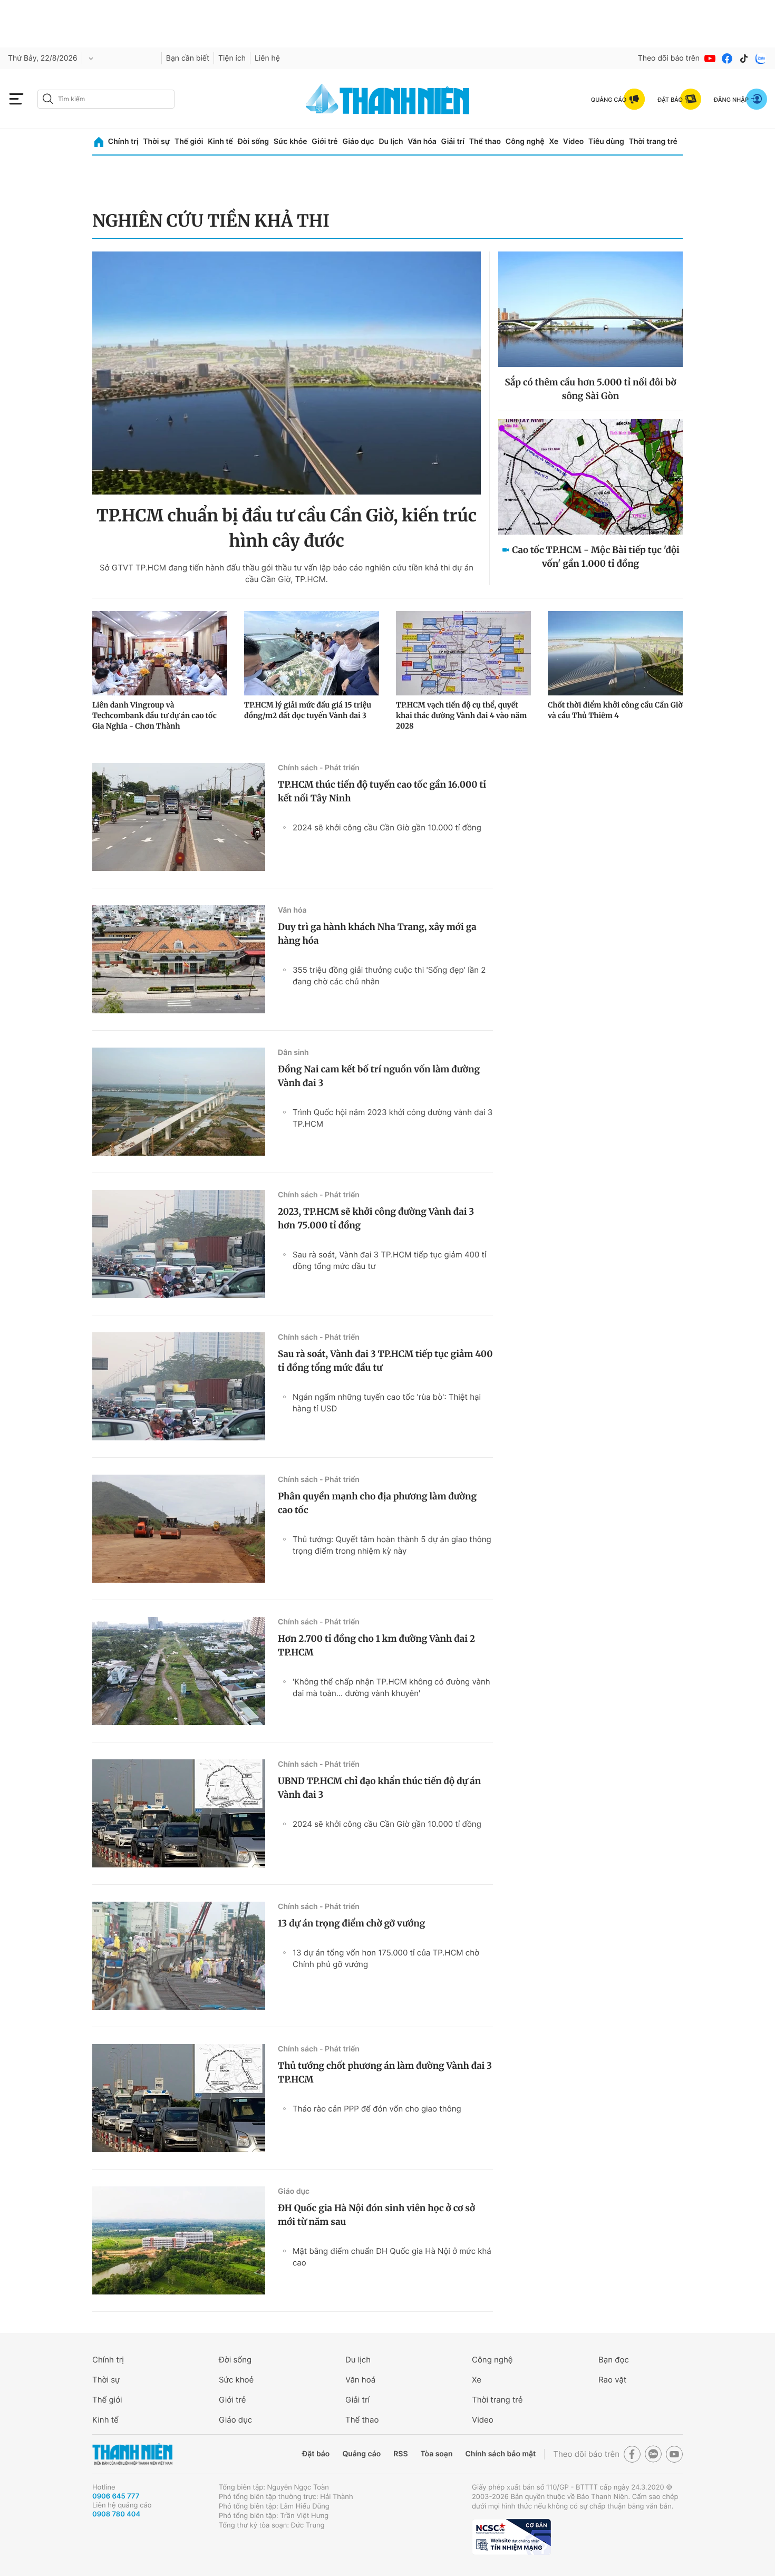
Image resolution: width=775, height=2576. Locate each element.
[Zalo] (761, 59)
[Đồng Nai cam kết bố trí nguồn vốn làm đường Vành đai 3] (179, 1102)
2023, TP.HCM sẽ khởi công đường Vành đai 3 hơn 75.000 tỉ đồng (376, 1218)
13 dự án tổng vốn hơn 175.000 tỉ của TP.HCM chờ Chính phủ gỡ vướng (386, 1958)
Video (573, 142)
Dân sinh (293, 1053)
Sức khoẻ (236, 2380)
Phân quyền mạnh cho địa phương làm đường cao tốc (377, 1503)
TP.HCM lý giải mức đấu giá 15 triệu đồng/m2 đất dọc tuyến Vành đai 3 (308, 710)
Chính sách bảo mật (500, 2454)
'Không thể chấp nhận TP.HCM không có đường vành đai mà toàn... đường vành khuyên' (391, 1687)
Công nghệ (525, 142)
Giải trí (453, 142)
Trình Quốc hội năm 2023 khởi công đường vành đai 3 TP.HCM (393, 1118)
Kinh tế (220, 142)
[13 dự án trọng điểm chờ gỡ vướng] (179, 1956)
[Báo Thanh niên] (132, 2454)
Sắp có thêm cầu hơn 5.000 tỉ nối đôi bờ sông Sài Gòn (590, 389)
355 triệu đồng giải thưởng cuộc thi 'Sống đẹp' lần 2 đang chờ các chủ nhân (389, 976)
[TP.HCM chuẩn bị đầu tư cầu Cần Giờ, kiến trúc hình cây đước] (287, 373)
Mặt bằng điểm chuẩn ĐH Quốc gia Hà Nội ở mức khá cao (392, 2257)
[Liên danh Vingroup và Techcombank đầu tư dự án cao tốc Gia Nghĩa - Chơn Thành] (160, 653)
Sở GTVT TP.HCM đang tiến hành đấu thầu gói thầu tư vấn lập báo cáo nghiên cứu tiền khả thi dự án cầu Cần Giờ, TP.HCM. (287, 573)
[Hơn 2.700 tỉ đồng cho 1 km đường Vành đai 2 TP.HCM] (179, 1671)
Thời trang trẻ (653, 142)
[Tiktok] (744, 59)
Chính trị (123, 142)
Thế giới (189, 142)
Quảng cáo (361, 2454)
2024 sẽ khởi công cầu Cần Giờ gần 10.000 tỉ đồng (387, 827)
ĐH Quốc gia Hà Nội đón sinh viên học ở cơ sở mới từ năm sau (376, 2215)
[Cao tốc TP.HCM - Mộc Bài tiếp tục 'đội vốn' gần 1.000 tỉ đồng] (590, 477)
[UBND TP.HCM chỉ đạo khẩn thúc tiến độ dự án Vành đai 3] (179, 1813)
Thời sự (156, 142)
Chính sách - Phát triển (319, 768)
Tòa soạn (437, 2454)
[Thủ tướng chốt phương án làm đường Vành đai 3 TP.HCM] (179, 2098)
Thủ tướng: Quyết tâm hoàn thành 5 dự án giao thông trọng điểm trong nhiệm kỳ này (392, 1545)
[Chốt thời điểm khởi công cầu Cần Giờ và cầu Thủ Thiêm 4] (615, 653)
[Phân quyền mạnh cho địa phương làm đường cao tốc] (179, 1529)
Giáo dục (358, 142)
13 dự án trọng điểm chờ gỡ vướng (351, 1923)
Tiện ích (232, 58)
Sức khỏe (290, 142)
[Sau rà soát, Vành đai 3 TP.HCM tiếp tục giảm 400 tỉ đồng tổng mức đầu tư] (179, 1386)
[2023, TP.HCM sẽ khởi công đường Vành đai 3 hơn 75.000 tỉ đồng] (179, 1244)
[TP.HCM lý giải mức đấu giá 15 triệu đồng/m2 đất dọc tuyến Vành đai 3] (312, 653)
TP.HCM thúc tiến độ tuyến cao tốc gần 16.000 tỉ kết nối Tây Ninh (382, 791)
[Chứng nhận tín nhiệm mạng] (511, 2537)
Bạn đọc (614, 2360)
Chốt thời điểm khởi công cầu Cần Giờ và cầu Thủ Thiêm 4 (615, 710)
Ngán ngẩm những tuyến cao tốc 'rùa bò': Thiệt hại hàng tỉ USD (387, 1403)
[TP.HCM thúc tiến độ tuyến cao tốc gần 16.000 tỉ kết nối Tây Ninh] (179, 817)
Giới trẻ (324, 142)
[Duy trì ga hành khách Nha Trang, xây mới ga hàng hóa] (179, 959)
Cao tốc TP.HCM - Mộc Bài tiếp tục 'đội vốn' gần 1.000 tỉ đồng (595, 557)
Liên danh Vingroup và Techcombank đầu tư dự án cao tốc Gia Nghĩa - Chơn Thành (154, 715)
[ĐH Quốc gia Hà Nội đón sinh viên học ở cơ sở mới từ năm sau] (179, 2240)
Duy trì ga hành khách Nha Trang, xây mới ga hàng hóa (377, 934)
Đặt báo (316, 2454)
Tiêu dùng (606, 142)
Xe (554, 142)
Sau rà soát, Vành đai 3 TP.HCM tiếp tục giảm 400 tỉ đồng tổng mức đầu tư (390, 1260)
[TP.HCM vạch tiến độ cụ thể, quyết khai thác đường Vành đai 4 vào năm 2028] (463, 653)
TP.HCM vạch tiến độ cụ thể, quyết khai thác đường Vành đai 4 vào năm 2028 (461, 715)
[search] (106, 99)
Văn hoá (360, 2380)
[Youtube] (710, 59)
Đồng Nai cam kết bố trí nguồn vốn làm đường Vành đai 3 (379, 1076)
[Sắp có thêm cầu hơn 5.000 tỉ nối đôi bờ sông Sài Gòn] (590, 309)
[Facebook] (727, 59)
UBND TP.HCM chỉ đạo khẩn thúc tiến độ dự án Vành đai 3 (379, 1788)
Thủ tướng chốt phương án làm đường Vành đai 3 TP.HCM (385, 2073)
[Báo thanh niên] (387, 99)
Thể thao (485, 142)
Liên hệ (267, 58)
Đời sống (253, 142)
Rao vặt (612, 2380)
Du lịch (391, 142)
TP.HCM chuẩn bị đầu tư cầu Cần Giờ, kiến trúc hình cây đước (287, 528)
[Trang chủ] (99, 142)
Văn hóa (422, 142)
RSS (400, 2454)
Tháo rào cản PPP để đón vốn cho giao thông (377, 2109)
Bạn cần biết (188, 58)
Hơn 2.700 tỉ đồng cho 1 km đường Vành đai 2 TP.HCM (376, 1645)
